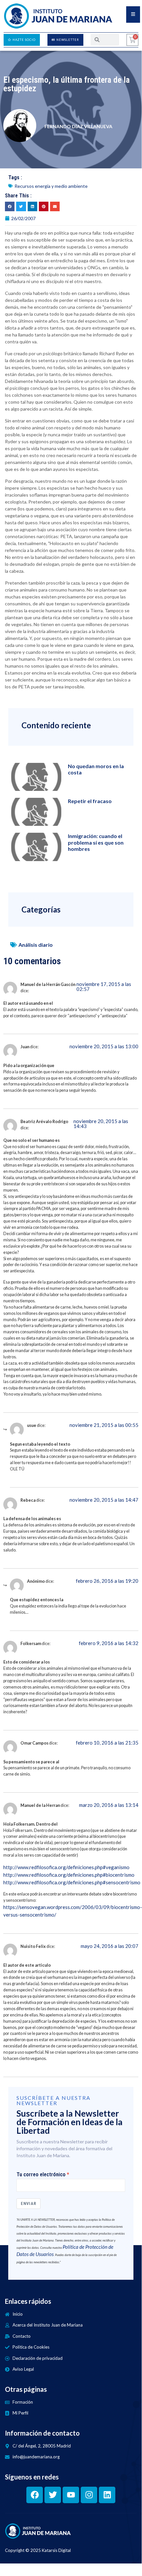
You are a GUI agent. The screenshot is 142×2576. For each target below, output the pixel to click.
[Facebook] (35, 2495)
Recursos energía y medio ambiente (51, 186)
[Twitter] (53, 2495)
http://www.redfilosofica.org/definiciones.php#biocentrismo (69, 1875)
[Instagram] (89, 2495)
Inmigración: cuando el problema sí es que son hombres (96, 842)
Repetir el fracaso (90, 801)
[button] (10, 206)
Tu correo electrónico (41, 2175)
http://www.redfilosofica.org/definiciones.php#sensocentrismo (72, 1882)
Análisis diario (36, 945)
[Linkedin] (107, 2495)
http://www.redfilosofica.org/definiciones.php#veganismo (66, 1867)
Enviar (28, 2203)
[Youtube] (71, 2495)
